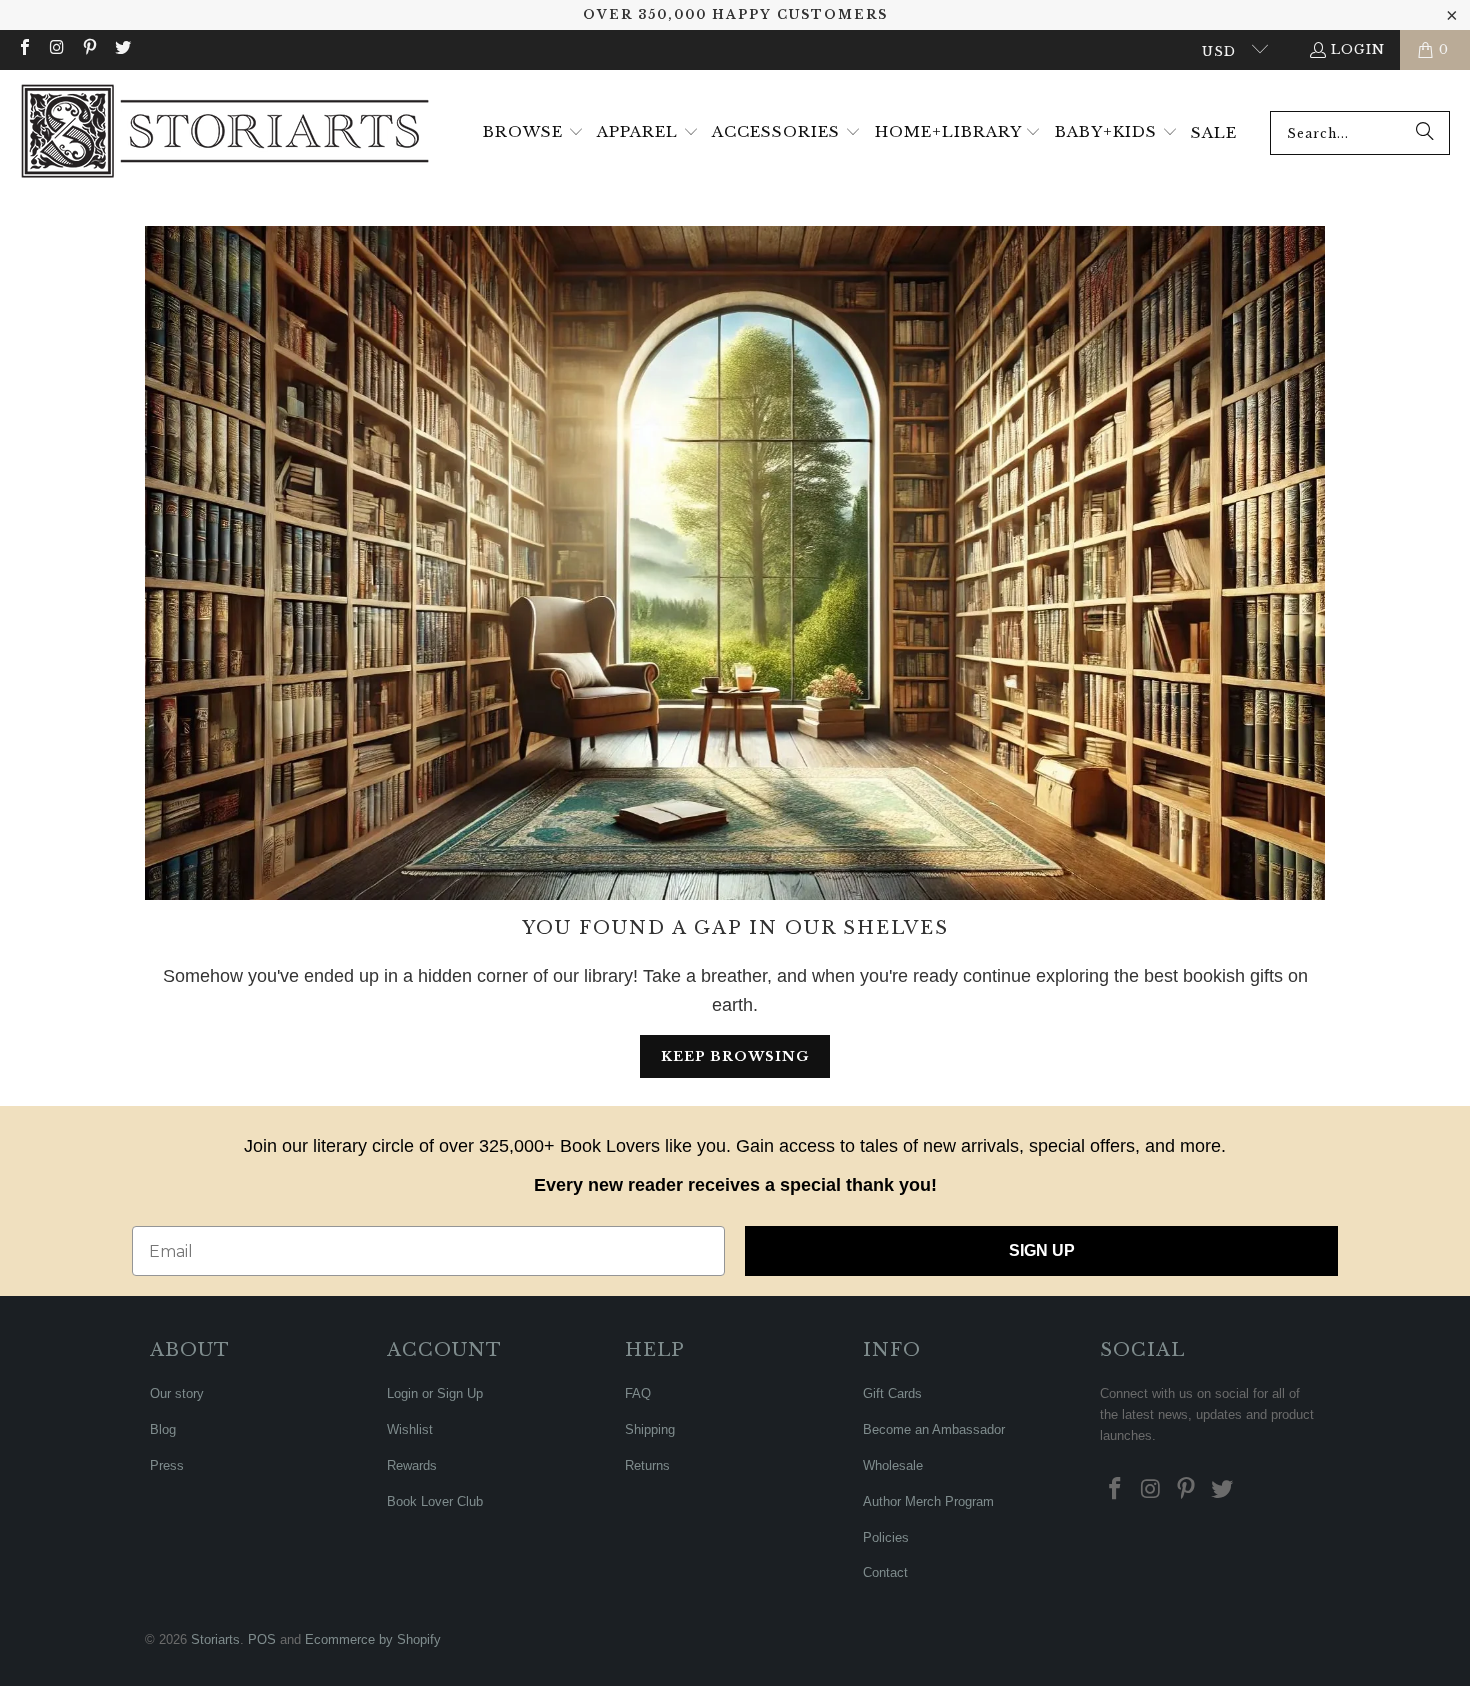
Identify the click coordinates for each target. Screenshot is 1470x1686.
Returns (647, 1465)
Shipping (650, 1429)
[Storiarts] (225, 133)
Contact (885, 1572)
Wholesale (893, 1465)
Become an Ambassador (934, 1429)
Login (1358, 49)
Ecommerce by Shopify (373, 1639)
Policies (886, 1537)
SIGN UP (1042, 1250)
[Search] (1425, 133)
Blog (163, 1429)
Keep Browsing (735, 1056)
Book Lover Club (435, 1501)
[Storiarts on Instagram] (56, 49)
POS (262, 1639)
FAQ (638, 1393)
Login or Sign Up (435, 1393)
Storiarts (215, 1639)
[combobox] (1360, 133)
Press (167, 1465)
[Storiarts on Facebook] (24, 49)
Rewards (412, 1465)
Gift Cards (892, 1393)
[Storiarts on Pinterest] (89, 49)
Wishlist (410, 1429)
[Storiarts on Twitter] (121, 49)
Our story (177, 1393)
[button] (533, 133)
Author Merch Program (928, 1501)
